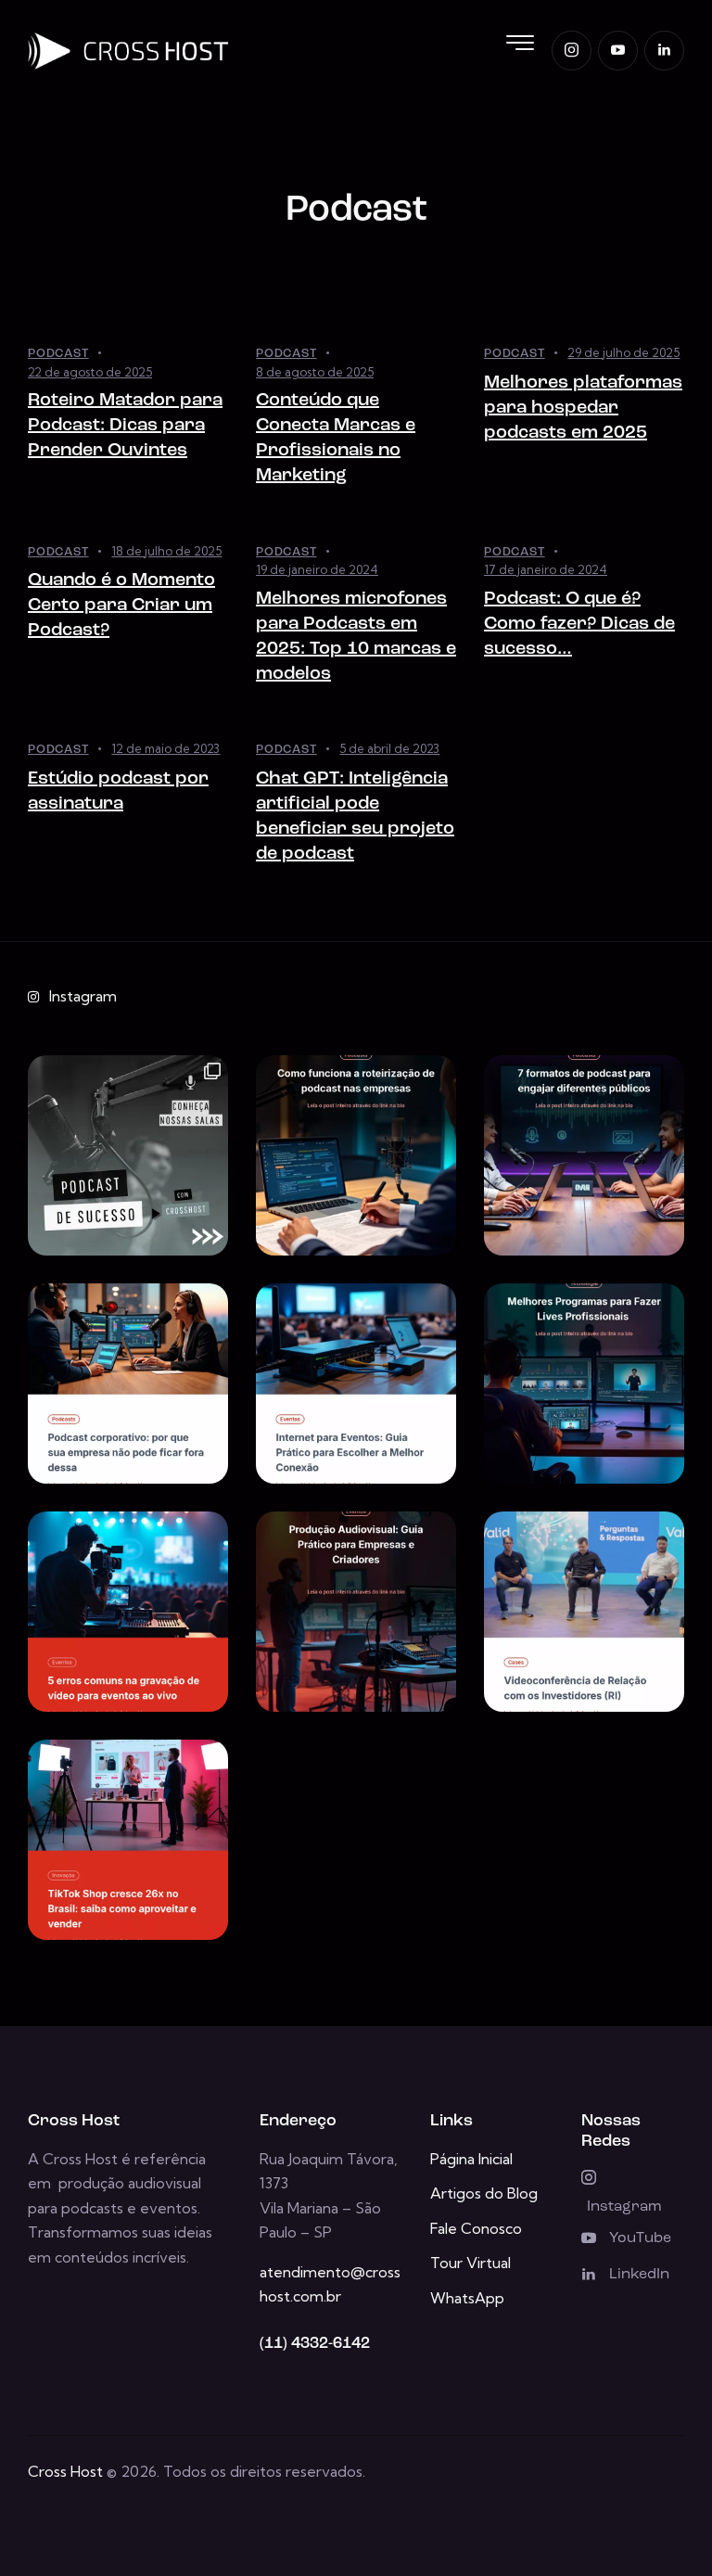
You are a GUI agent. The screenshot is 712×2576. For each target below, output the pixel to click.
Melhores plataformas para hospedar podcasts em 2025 (583, 408)
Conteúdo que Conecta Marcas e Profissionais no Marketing (336, 438)
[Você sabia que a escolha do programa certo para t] (584, 1384)
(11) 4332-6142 (315, 2344)
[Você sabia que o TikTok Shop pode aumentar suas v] (128, 1840)
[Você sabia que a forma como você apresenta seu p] (584, 1155)
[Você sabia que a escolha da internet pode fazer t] (356, 1384)
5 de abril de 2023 (389, 748)
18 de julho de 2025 (166, 551)
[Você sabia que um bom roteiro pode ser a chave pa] (356, 1155)
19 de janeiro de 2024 (317, 569)
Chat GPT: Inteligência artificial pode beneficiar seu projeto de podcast (355, 816)
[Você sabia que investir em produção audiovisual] (356, 1612)
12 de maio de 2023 (165, 748)
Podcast (58, 354)
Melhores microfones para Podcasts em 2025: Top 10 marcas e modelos (356, 637)
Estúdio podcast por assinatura (118, 791)
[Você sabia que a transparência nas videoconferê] (584, 1612)
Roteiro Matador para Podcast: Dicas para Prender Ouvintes (125, 426)
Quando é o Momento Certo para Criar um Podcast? (121, 606)
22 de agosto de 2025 (90, 372)
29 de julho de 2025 (623, 352)
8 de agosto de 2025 (315, 372)
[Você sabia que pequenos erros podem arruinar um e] (128, 1612)
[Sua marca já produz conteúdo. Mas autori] (128, 1155)
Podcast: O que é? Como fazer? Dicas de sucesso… (579, 624)
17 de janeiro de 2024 (546, 569)
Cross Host (65, 2471)
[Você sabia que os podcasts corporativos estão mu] (128, 1384)
